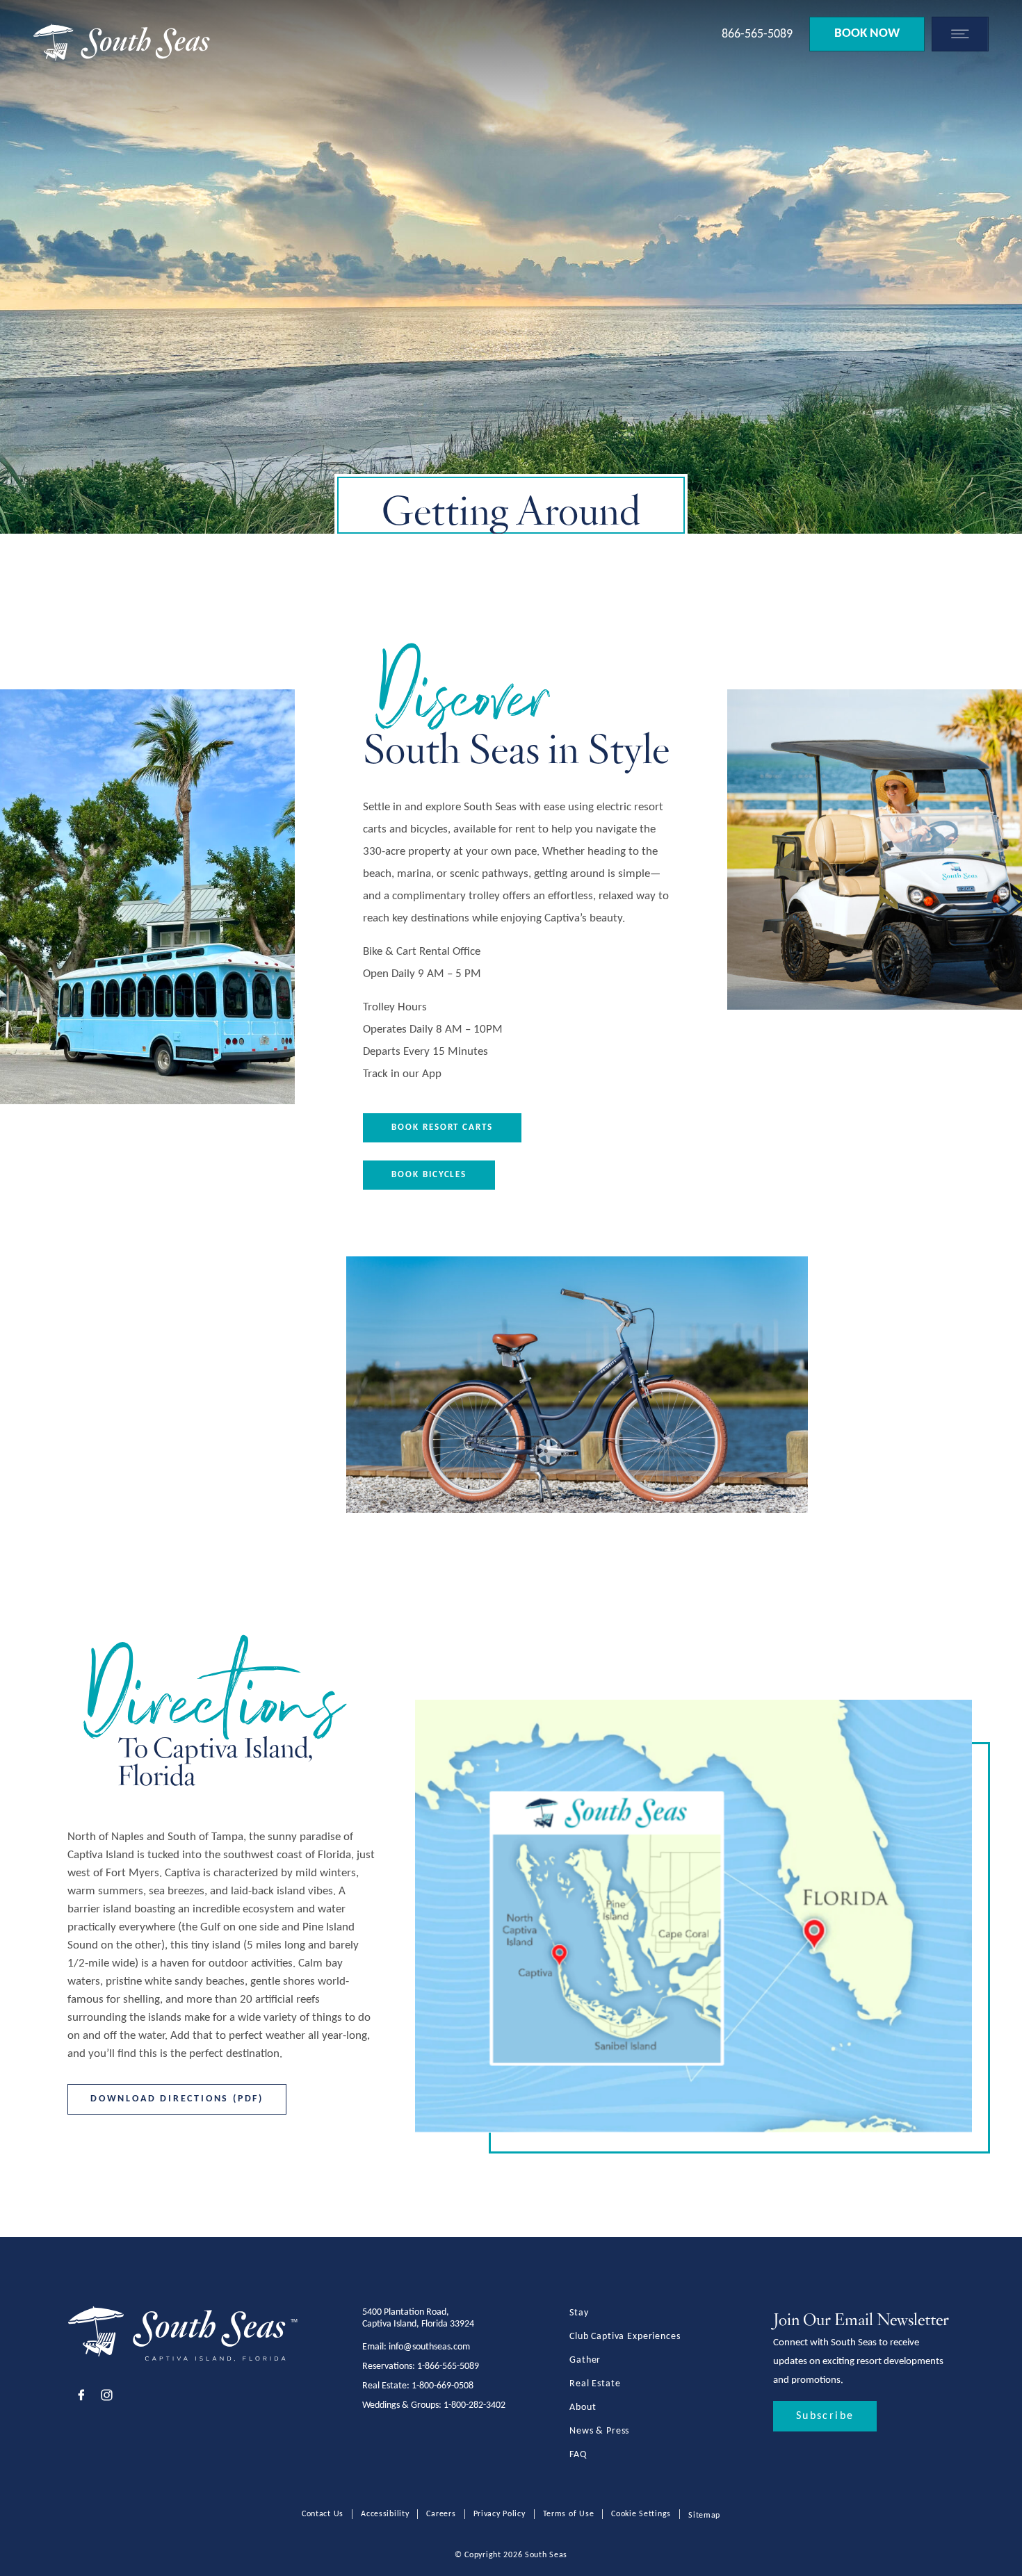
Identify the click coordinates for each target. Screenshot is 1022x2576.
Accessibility (385, 2514)
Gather (585, 2360)
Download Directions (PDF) (177, 2099)
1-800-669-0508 (443, 2386)
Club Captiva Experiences (625, 2337)
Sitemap (704, 2516)
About (583, 2407)
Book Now (867, 34)
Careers (441, 2514)
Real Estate (595, 2384)
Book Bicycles (429, 1175)
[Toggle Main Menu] (957, 34)
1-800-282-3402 (474, 2405)
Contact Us (323, 2514)
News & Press (599, 2431)
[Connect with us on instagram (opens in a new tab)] (107, 2397)
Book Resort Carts (442, 1127)
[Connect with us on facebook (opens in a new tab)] (81, 2397)
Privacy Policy (500, 2514)
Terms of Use (569, 2514)
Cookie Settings (641, 2514)
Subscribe (825, 2416)
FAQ (578, 2455)
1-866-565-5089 (448, 2366)
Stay (579, 2313)
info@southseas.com (429, 2347)
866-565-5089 (757, 34)
